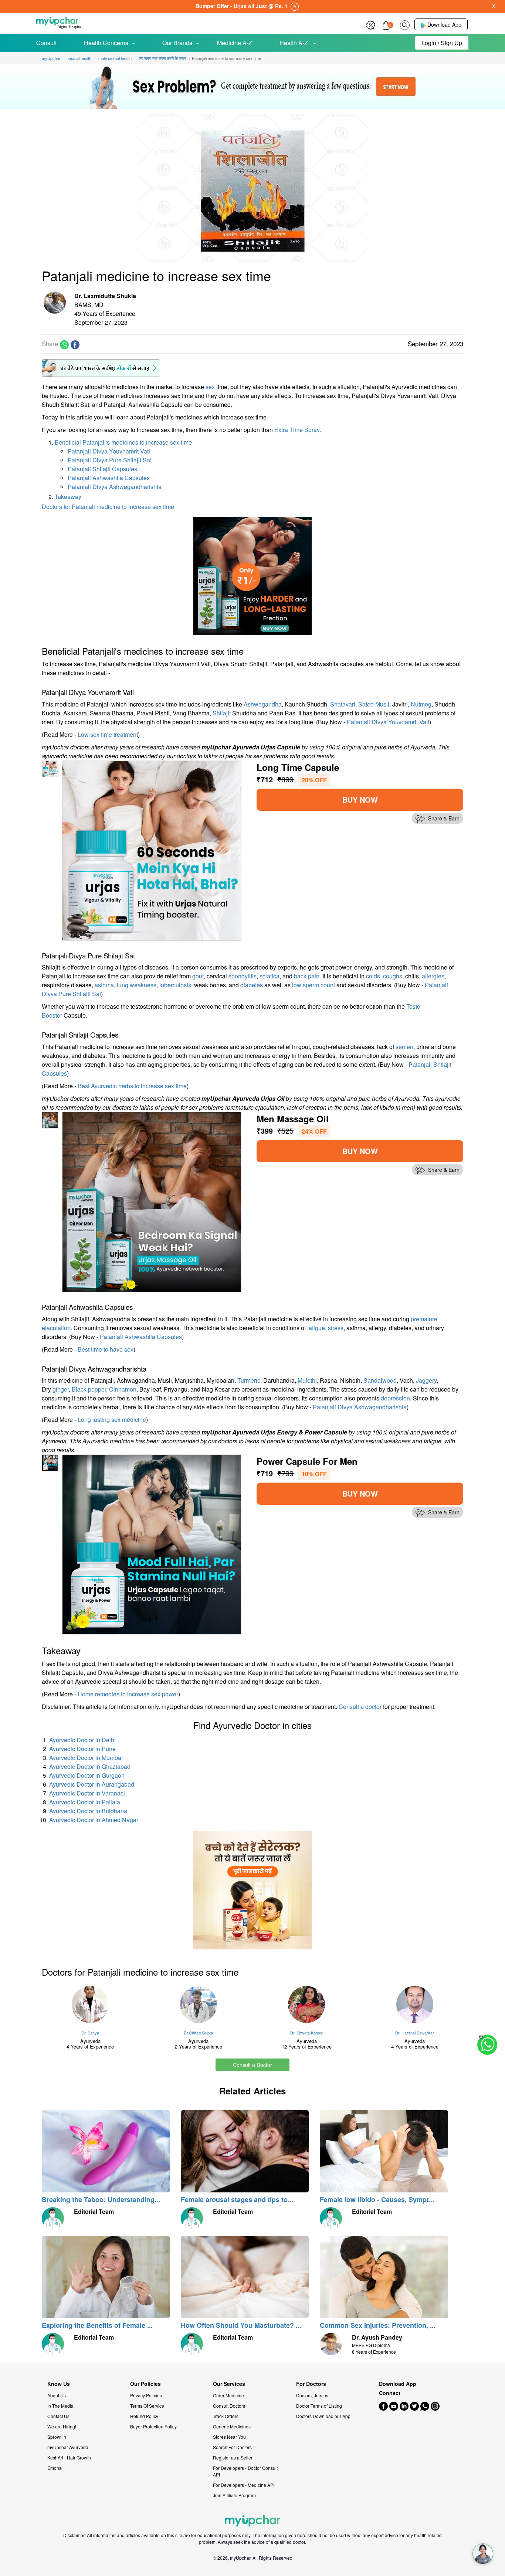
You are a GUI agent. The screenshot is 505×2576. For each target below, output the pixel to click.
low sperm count (313, 985)
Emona (55, 2468)
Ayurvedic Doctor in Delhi (82, 1740)
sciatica (270, 976)
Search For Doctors (232, 2447)
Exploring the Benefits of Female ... (97, 2325)
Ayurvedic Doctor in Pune (82, 1749)
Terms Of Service (147, 2406)
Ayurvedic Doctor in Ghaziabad (90, 1766)
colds (373, 976)
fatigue (316, 1328)
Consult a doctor (360, 1707)
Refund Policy (144, 2416)
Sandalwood (380, 1380)
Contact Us (58, 2416)
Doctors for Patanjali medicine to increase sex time (108, 507)
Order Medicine (228, 2395)
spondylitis (243, 976)
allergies (433, 976)
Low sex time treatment (108, 734)
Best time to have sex (106, 1349)
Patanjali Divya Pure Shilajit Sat (110, 460)
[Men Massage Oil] (152, 1201)
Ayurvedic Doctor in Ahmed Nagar (94, 1820)
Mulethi (307, 1380)
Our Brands (177, 43)
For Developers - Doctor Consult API (245, 2471)
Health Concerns (106, 43)
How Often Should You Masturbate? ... (241, 2325)
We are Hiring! (62, 2426)
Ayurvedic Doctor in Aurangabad (92, 1784)
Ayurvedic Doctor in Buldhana (88, 1811)
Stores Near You (229, 2437)
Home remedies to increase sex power (128, 1694)
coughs (393, 976)
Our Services (229, 2384)
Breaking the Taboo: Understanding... (101, 2199)
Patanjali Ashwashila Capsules (109, 478)
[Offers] (371, 24)
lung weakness (137, 985)
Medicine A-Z (235, 43)
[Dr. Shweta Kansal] (307, 2005)
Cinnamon (123, 1389)
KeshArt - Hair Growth (69, 2457)
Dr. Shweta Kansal (307, 2033)
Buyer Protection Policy (153, 2426)
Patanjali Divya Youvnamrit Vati (109, 451)
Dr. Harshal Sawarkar (415, 2033)
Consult (46, 43)
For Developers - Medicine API (244, 2485)
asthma (104, 985)
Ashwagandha (263, 704)
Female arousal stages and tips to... (237, 2199)
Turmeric (249, 1380)
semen (404, 1047)
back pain (307, 976)
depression (395, 1398)
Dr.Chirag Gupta (198, 2033)
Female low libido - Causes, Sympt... (377, 2199)
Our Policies (145, 2384)
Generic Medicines (232, 2426)
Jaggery (426, 1380)
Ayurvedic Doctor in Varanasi (87, 1793)
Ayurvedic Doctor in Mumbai (86, 1758)
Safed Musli (374, 704)
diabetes (252, 985)
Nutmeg (421, 704)
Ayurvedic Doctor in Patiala (85, 1802)
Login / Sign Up (442, 43)
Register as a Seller (233, 2457)
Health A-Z (294, 43)
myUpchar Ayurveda (68, 2447)
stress (336, 1328)
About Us (57, 2395)
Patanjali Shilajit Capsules (102, 469)
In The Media (60, 2406)
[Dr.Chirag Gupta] (199, 2005)
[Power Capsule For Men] (152, 1544)
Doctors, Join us (312, 2395)
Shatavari (343, 704)
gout (198, 976)
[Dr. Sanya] (90, 2005)
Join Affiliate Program (234, 2495)
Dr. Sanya (90, 2033)
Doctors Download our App (323, 2416)
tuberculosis (175, 985)
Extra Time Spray (297, 430)
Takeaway (68, 497)
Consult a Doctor (253, 2065)
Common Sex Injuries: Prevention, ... (378, 2325)
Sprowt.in (57, 2437)
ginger (61, 1389)
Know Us (59, 2384)
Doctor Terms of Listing (319, 2406)
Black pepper (89, 1389)
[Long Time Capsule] (152, 850)
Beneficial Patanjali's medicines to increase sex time (123, 442)
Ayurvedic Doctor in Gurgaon (87, 1775)
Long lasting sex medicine (112, 1420)
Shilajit (222, 713)
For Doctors (311, 2384)
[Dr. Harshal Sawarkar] (415, 2005)
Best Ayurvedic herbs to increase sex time (132, 1086)
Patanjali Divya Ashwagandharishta (115, 487)
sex (210, 387)
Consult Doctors (229, 2406)
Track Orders (226, 2416)
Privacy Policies (146, 2395)
